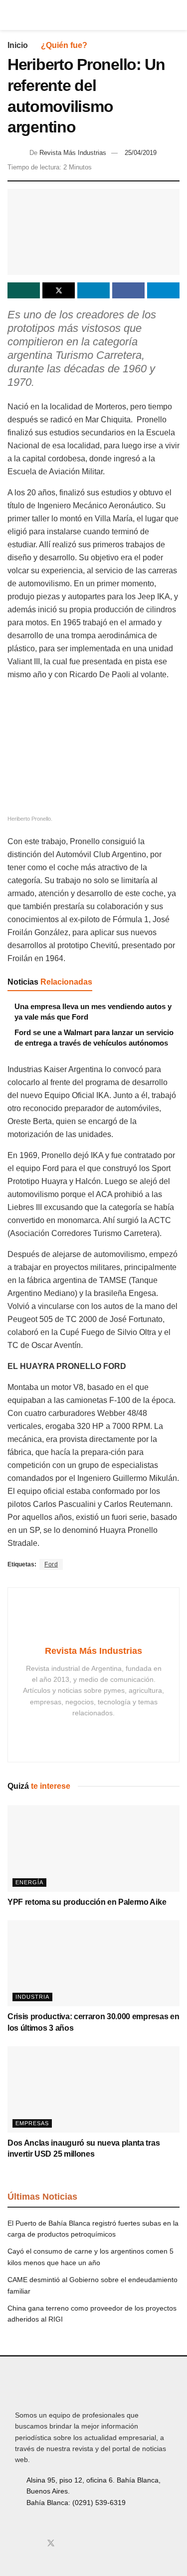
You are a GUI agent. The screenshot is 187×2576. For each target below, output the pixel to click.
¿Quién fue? (64, 45)
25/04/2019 (141, 153)
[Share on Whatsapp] (24, 290)
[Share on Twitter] (59, 290)
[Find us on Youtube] (68, 2544)
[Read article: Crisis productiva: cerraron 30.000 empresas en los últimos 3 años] (93, 1963)
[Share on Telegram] (163, 290)
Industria (32, 1997)
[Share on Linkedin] (93, 290)
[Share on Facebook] (128, 290)
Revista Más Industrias (73, 153)
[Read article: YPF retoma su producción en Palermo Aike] (93, 1849)
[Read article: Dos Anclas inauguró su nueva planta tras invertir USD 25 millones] (93, 2089)
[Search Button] (175, 15)
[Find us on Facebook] (18, 2544)
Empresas (32, 2123)
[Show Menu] (12, 15)
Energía (29, 1882)
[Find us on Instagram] (34, 2544)
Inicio (18, 45)
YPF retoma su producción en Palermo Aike (87, 1902)
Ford (51, 1564)
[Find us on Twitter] (51, 2544)
